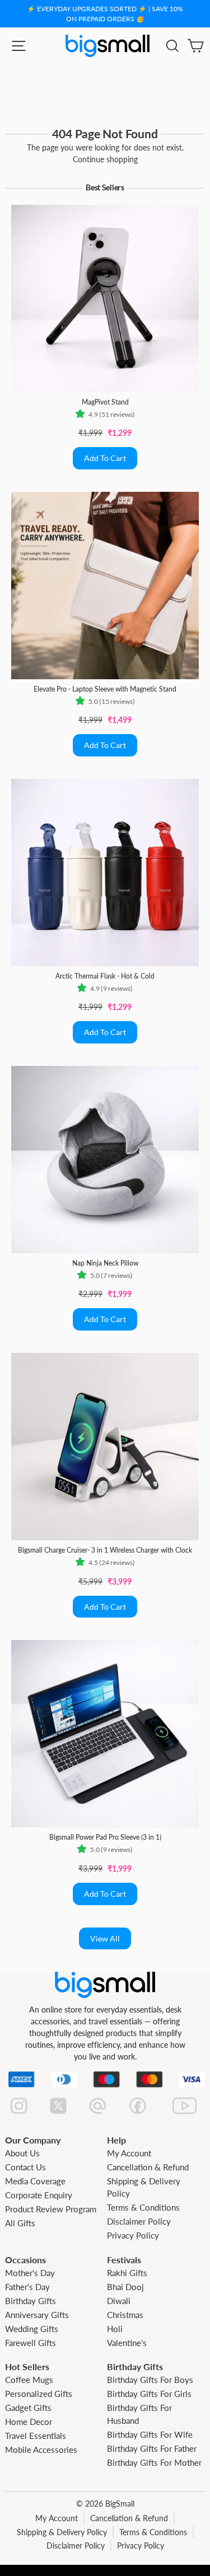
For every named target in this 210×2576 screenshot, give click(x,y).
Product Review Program (51, 2209)
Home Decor (29, 2422)
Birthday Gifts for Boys (150, 2380)
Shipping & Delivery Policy (62, 2532)
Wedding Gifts (32, 2329)
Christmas (125, 2315)
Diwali (119, 2301)
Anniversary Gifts (37, 2315)
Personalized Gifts (39, 2394)
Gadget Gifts (28, 2408)
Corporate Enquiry (39, 2195)
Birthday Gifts (31, 2301)
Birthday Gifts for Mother (154, 2462)
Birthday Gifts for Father (152, 2448)
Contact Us (25, 2167)
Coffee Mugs (29, 2380)
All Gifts (20, 2223)
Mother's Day (30, 2273)
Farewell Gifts (31, 2343)
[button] (82, 415)
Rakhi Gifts (127, 2273)
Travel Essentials (36, 2436)
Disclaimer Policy (139, 2221)
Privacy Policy (133, 2235)
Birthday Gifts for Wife (150, 2434)
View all (105, 1938)
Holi (115, 2329)
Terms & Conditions (143, 2207)
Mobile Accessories (41, 2450)
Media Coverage (35, 2181)
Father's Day (27, 2287)
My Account (129, 2153)
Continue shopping (105, 159)
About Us (22, 2153)
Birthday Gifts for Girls (149, 2394)
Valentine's (127, 2343)
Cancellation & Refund (148, 2167)
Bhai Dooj (125, 2287)
